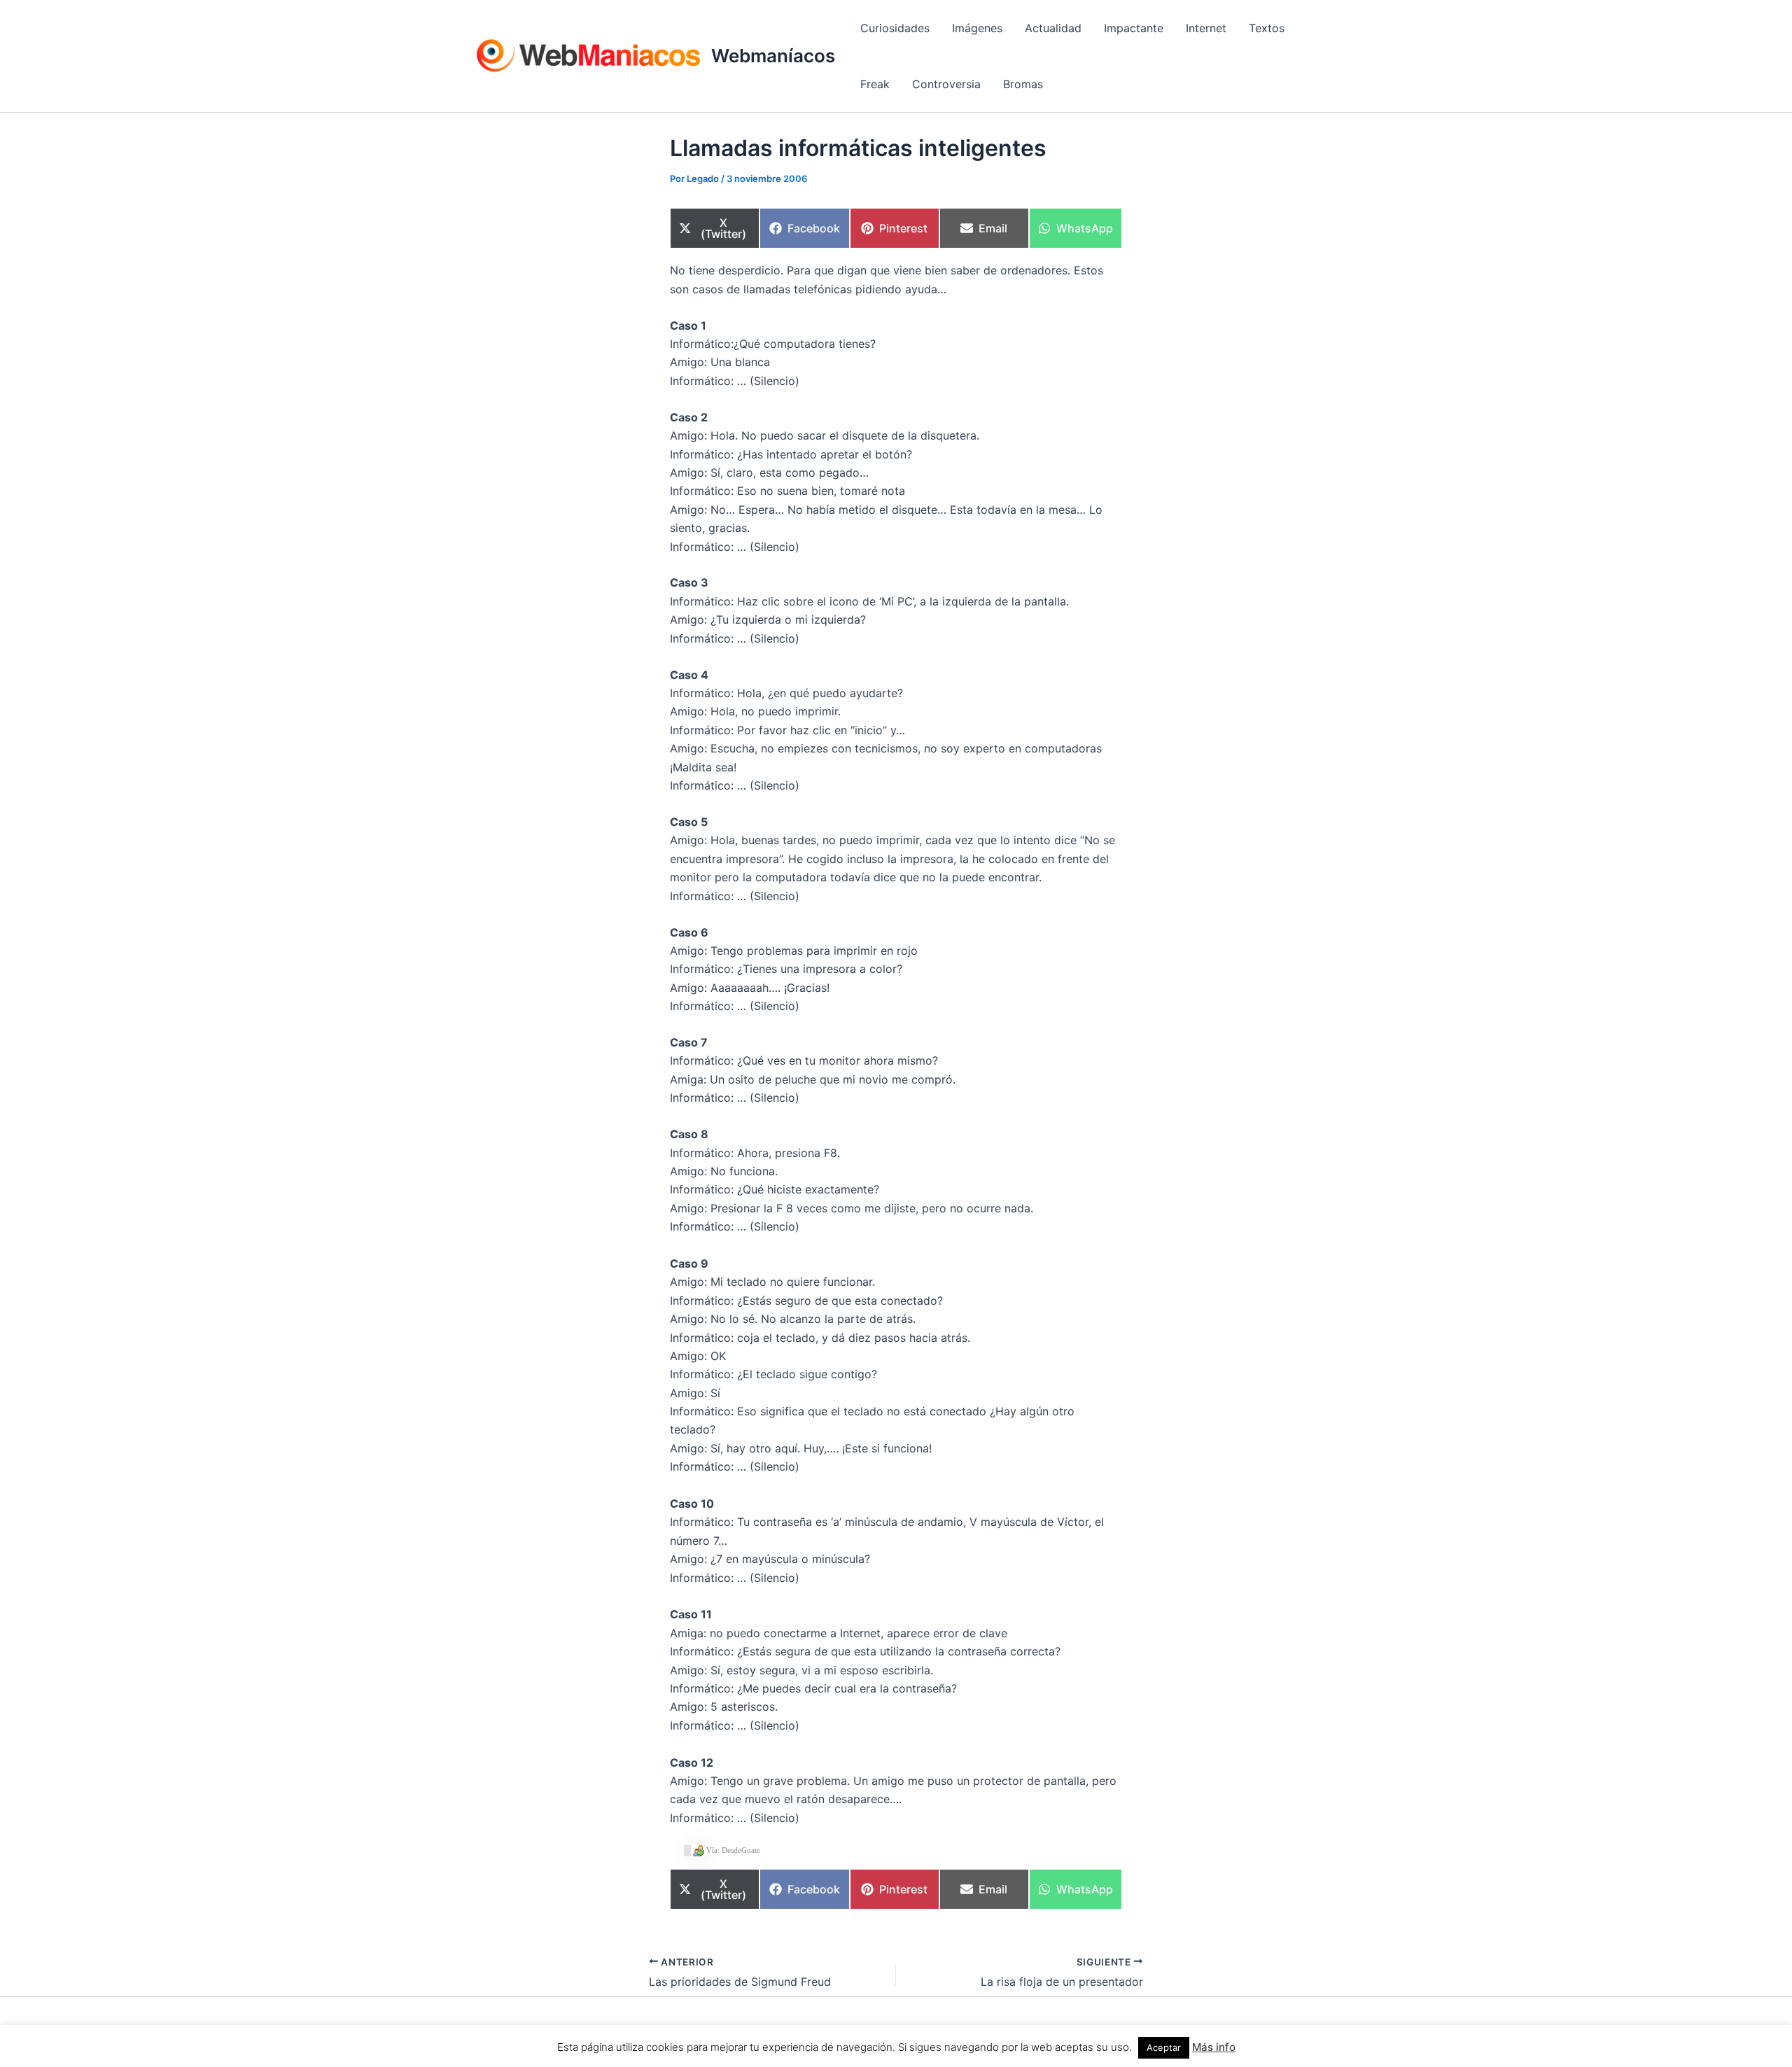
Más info (1214, 2047)
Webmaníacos (773, 56)
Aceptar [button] (1164, 2047)
